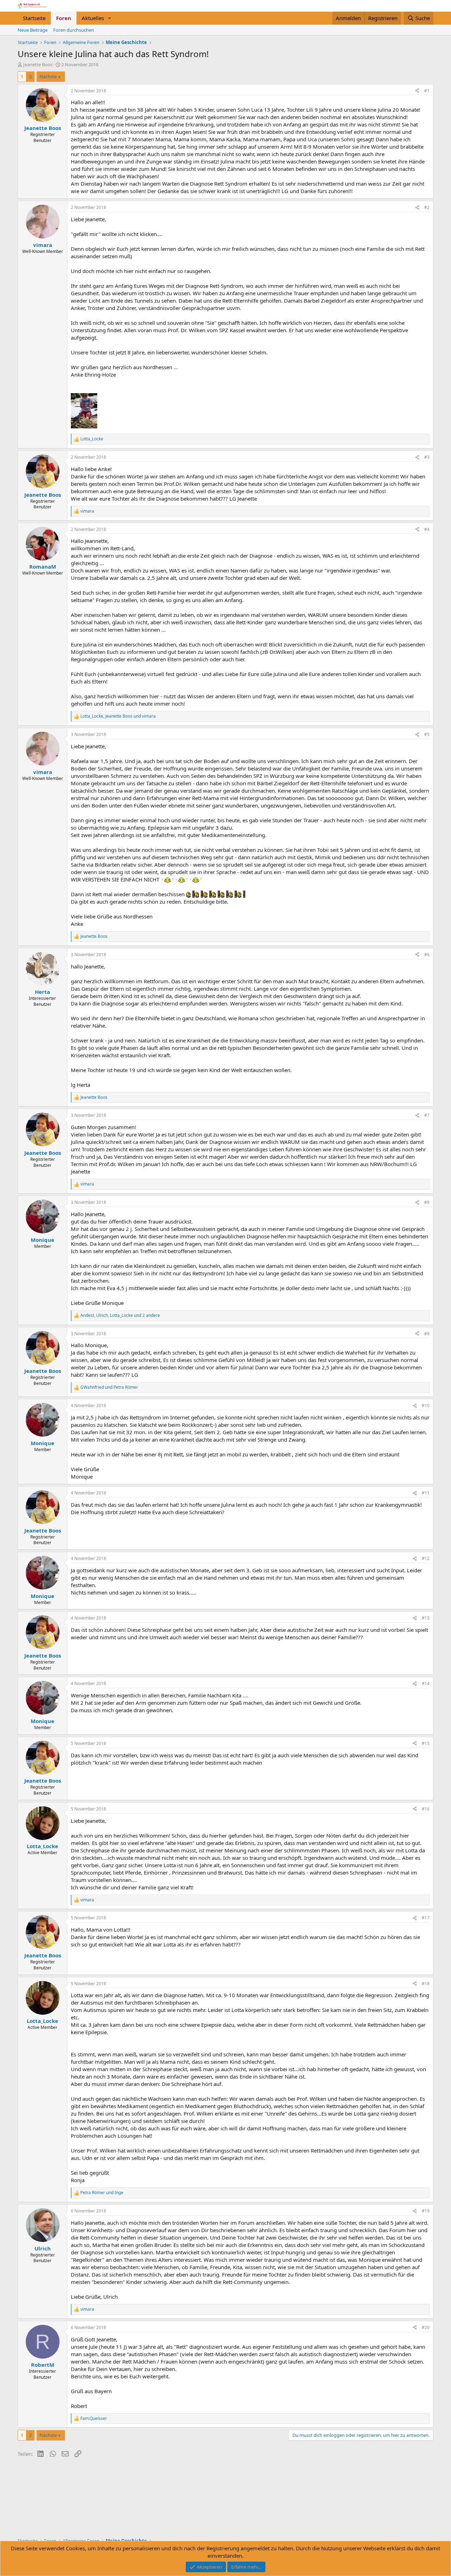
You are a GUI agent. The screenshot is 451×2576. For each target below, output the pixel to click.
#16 (426, 1809)
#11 (426, 1493)
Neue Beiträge (33, 30)
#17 (426, 1918)
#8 (427, 1202)
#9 (427, 1334)
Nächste (48, 76)
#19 (426, 2211)
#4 (427, 529)
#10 (426, 1405)
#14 (426, 1683)
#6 (427, 955)
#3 (427, 457)
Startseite (34, 18)
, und (118, 716)
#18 (426, 1984)
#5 (427, 734)
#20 (426, 2327)
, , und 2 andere (120, 1315)
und (109, 1387)
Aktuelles (93, 18)
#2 (427, 207)
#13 (426, 1618)
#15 (426, 1743)
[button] (110, 18)
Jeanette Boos (38, 64)
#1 (427, 91)
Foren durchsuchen (74, 30)
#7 (427, 1115)
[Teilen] (417, 91)
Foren (64, 18)
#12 (426, 1558)
